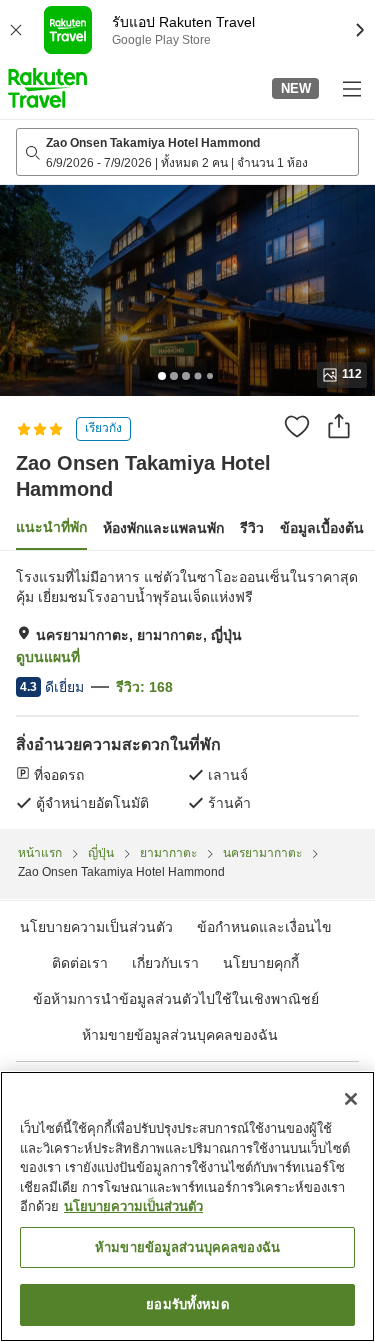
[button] (47, 88)
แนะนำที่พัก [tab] (51, 527)
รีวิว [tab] (252, 528)
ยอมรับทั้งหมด (187, 1304)
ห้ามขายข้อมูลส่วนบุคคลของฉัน (180, 1035)
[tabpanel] (187, 690)
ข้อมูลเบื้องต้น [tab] (322, 528)
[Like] (297, 426)
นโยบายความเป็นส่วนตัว (133, 1206)
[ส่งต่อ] (339, 426)
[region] (187, 1206)
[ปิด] (351, 1099)
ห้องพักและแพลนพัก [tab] (163, 528)
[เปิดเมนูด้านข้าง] (351, 88)
